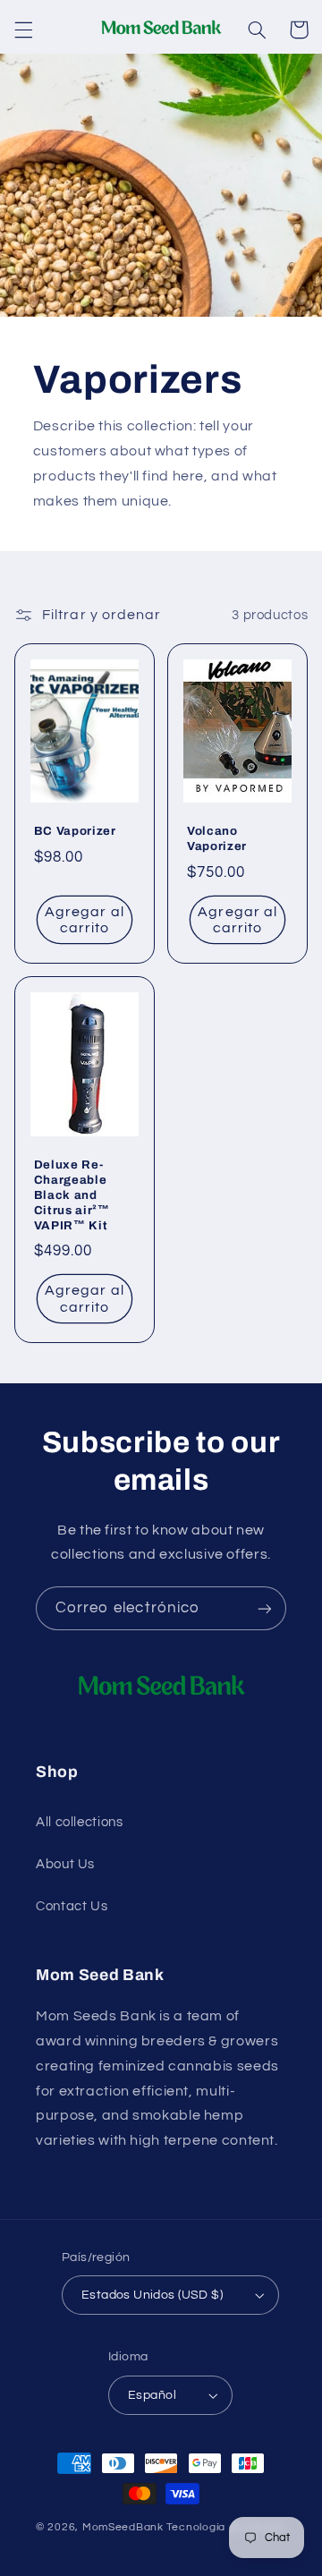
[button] (23, 30)
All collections (79, 1822)
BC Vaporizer (75, 831)
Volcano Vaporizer (217, 838)
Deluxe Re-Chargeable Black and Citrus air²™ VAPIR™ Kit (72, 1195)
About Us (65, 1864)
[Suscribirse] (265, 1608)
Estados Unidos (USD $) (152, 2295)
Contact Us (72, 1906)
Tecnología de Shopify (226, 2527)
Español (152, 2395)
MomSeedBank (123, 2527)
